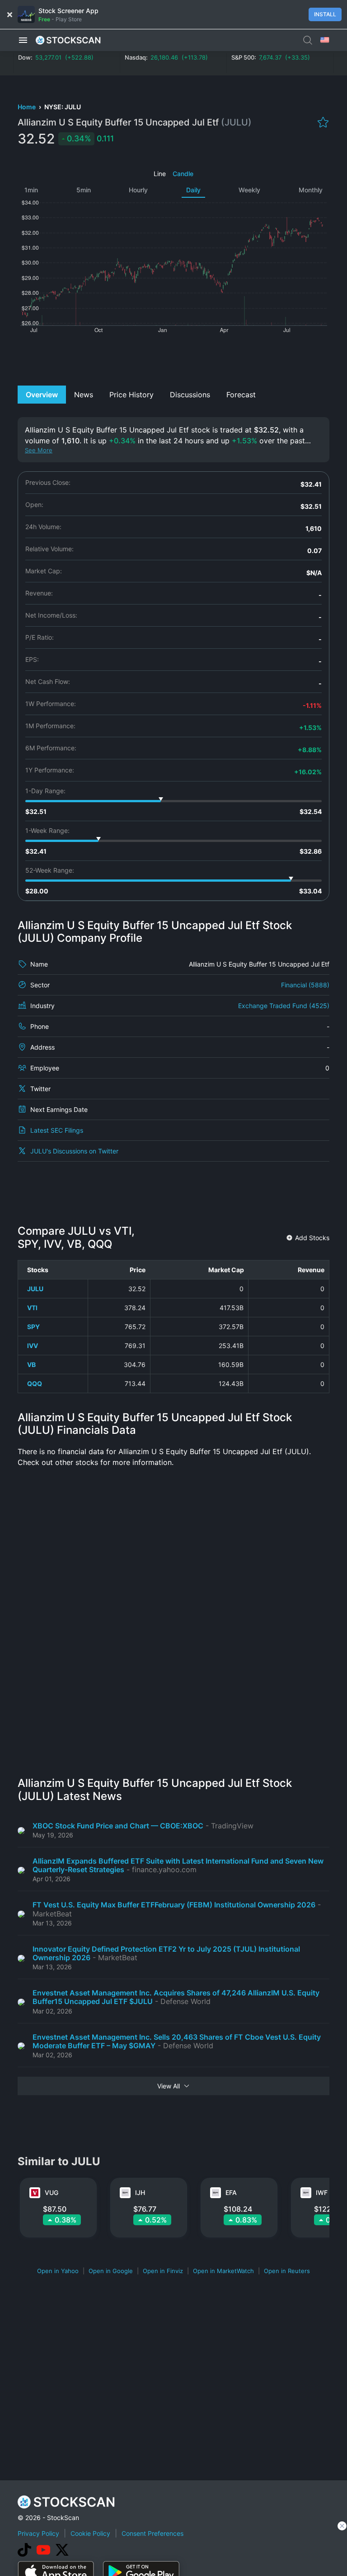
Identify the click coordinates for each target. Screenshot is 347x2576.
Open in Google (111, 2271)
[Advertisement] (174, 358)
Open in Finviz (163, 2271)
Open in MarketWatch (223, 2271)
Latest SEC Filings (57, 1130)
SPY (33, 1327)
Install (325, 14)
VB (31, 1365)
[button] (23, 40)
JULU (35, 1289)
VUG (52, 2192)
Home (27, 107)
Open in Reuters (287, 2271)
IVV (33, 1346)
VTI (32, 1308)
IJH (140, 2192)
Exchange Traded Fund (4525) (284, 1006)
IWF (322, 2192)
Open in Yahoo (58, 2271)
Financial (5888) (305, 985)
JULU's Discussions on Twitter (74, 1151)
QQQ (35, 1383)
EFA (231, 2192)
